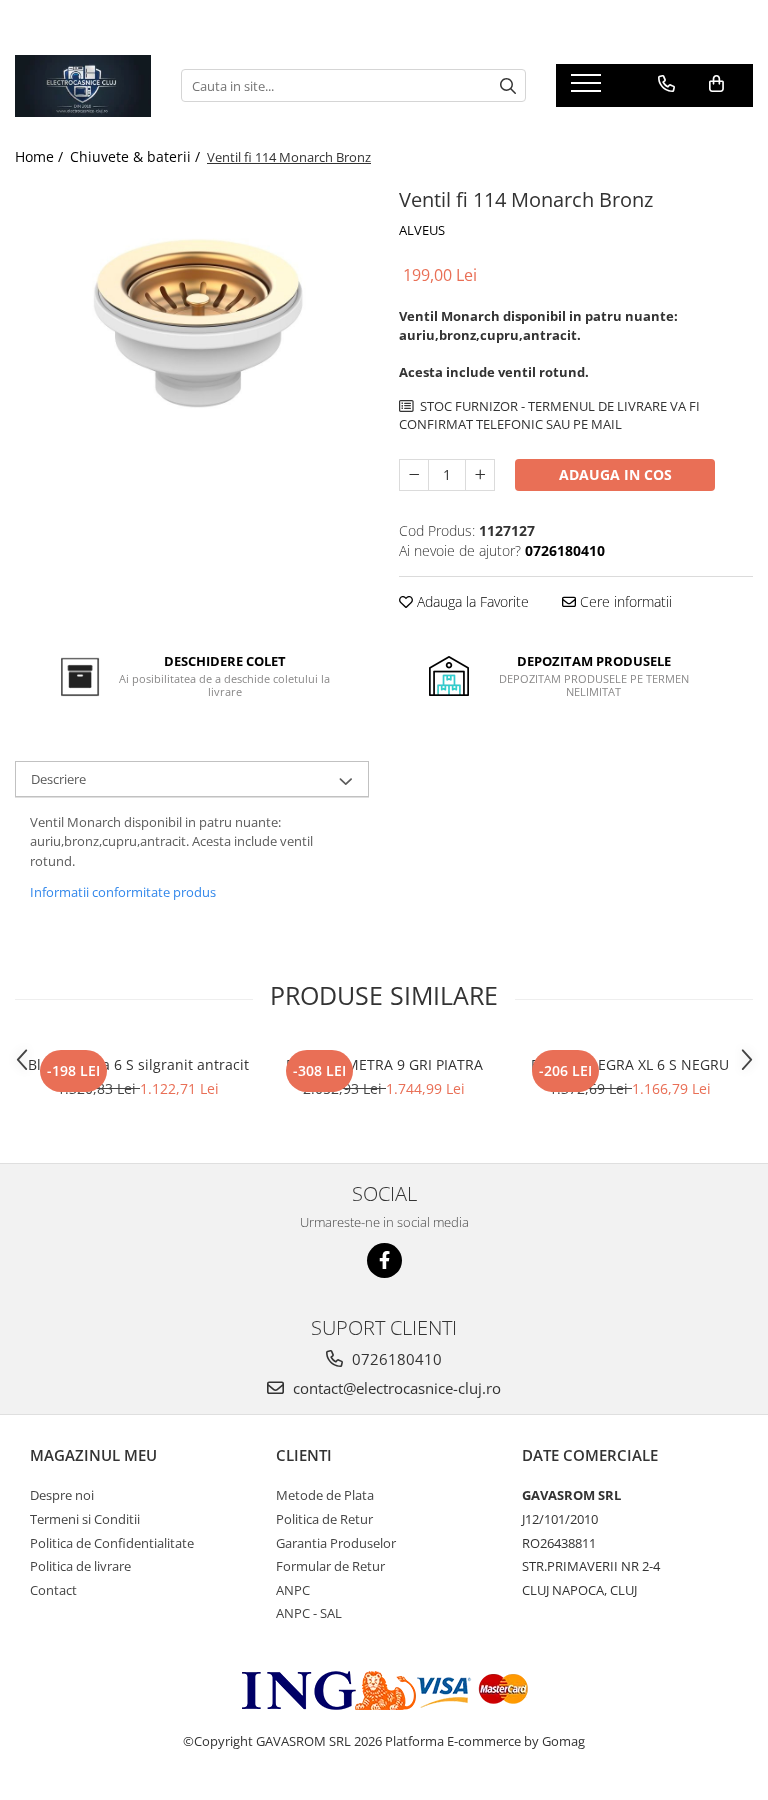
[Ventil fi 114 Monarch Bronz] (192, 315)
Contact (53, 1590)
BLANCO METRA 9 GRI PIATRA (384, 1064)
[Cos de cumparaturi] (716, 84)
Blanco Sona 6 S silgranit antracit (138, 1064)
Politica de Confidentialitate (112, 1543)
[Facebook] (384, 1260)
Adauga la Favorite (471, 601)
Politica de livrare (80, 1566)
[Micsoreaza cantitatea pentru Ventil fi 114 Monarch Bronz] (414, 475)
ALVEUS (422, 230)
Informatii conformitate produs (123, 892)
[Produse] (588, 89)
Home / (41, 156)
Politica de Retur (324, 1519)
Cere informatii (624, 601)
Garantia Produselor (336, 1543)
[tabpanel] (192, 315)
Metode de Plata (325, 1495)
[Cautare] (508, 85)
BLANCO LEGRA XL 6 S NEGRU (630, 1064)
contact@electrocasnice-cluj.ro (395, 1388)
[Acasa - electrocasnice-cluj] (83, 86)
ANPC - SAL (309, 1613)
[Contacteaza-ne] (666, 84)
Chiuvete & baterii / (137, 156)
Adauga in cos (615, 474)
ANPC (293, 1590)
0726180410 (395, 1359)
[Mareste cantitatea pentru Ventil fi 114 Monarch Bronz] (480, 475)
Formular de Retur (330, 1566)
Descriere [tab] (58, 779)
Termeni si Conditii (85, 1519)
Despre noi (62, 1495)
